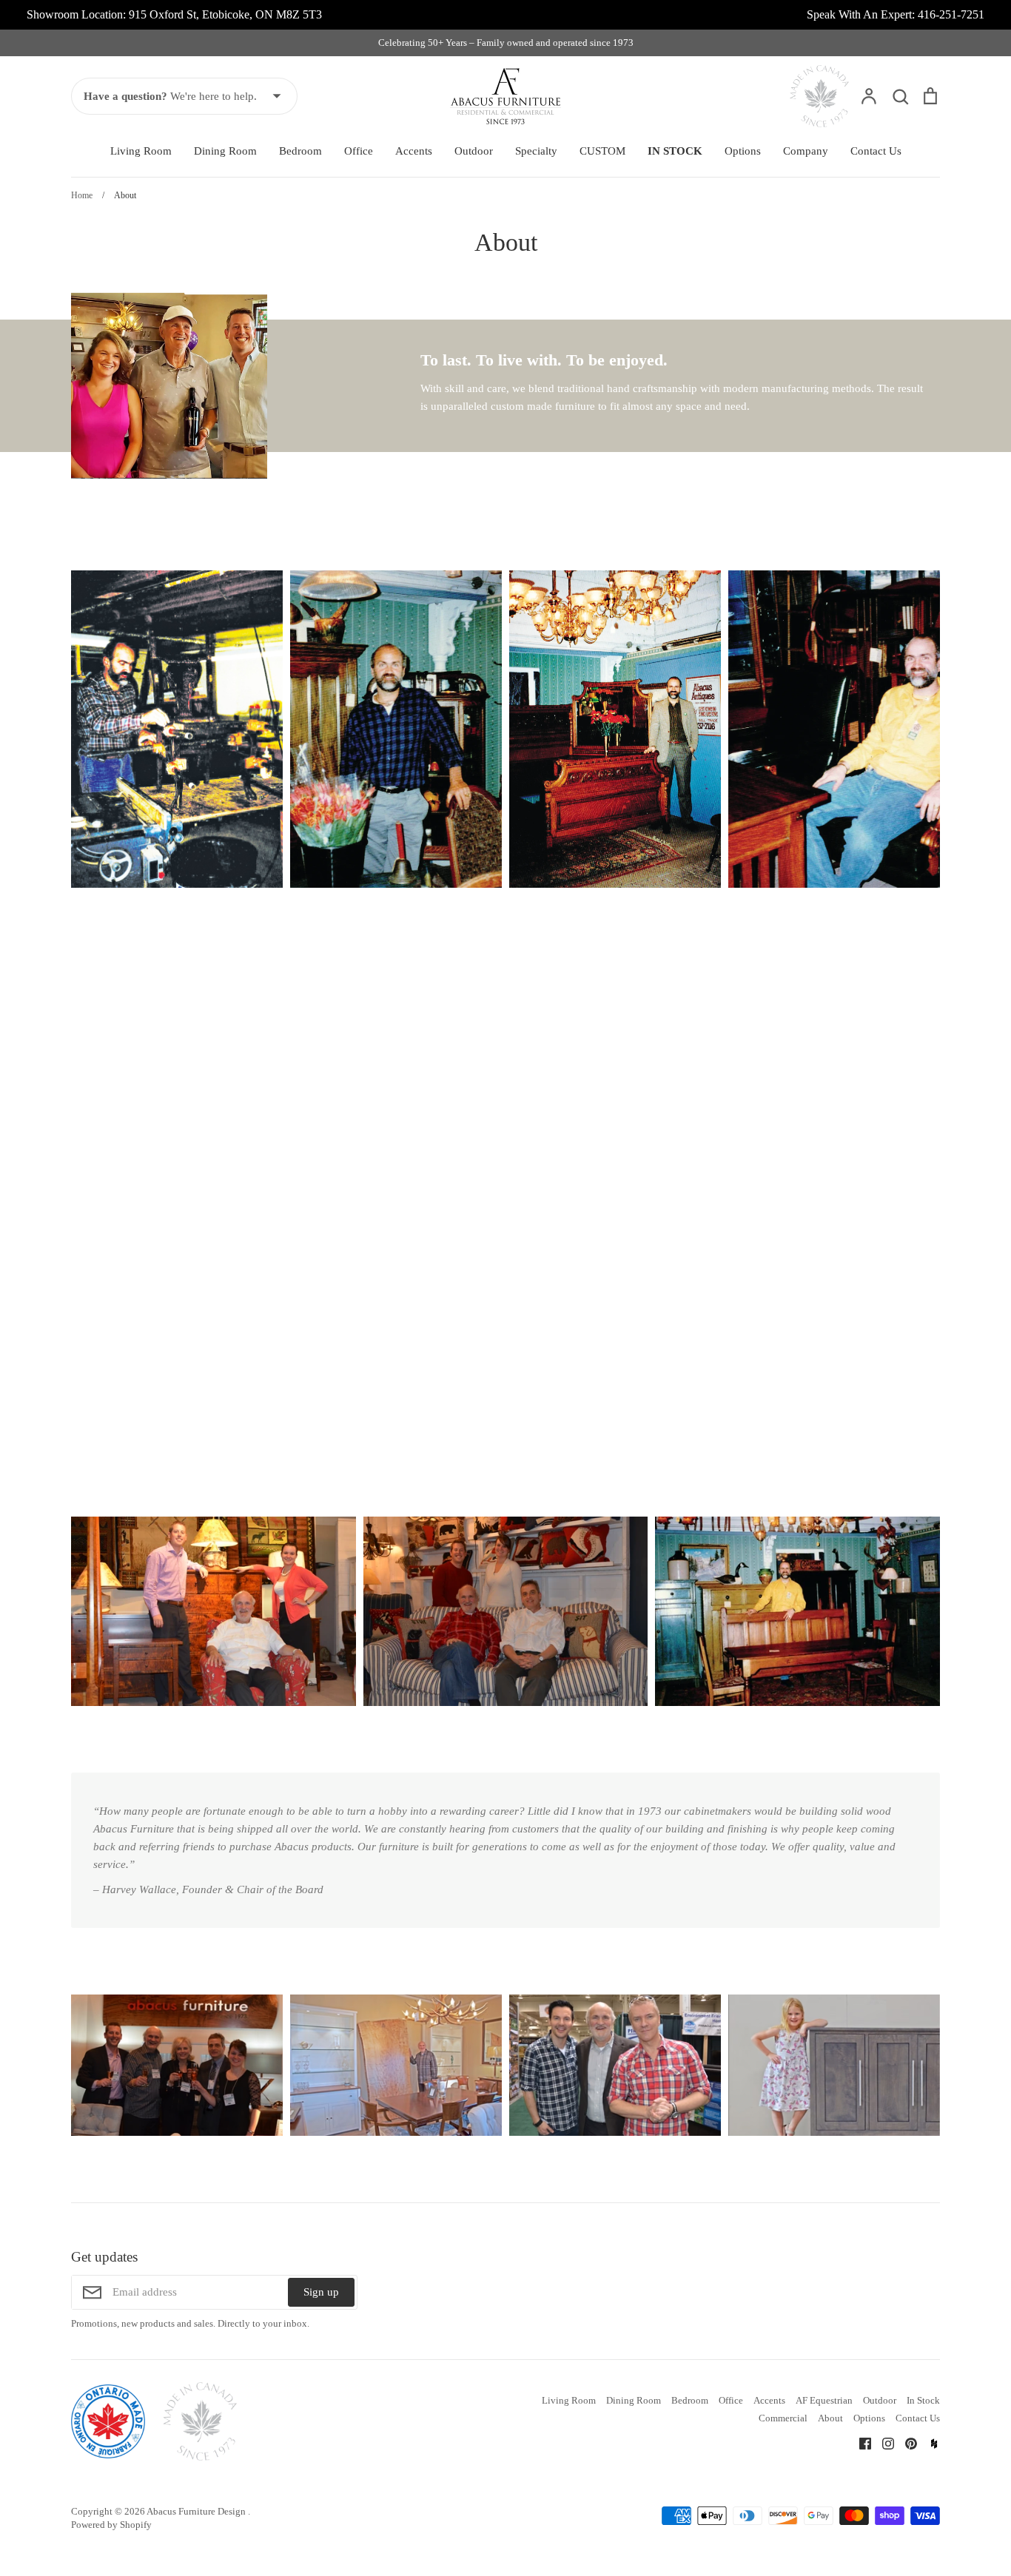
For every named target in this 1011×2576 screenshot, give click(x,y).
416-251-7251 (951, 14)
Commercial (783, 2418)
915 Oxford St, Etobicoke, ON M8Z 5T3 (225, 14)
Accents (414, 151)
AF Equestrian (824, 2400)
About (830, 2418)
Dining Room (225, 151)
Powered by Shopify (111, 2525)
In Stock (923, 2400)
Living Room (141, 151)
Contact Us (876, 151)
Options (743, 151)
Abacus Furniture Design (197, 2511)
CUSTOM (602, 151)
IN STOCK (675, 151)
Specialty (536, 151)
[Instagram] (883, 2443)
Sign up (321, 2292)
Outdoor (474, 151)
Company (806, 151)
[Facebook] (860, 2443)
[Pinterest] (906, 2443)
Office (359, 151)
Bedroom (300, 151)
